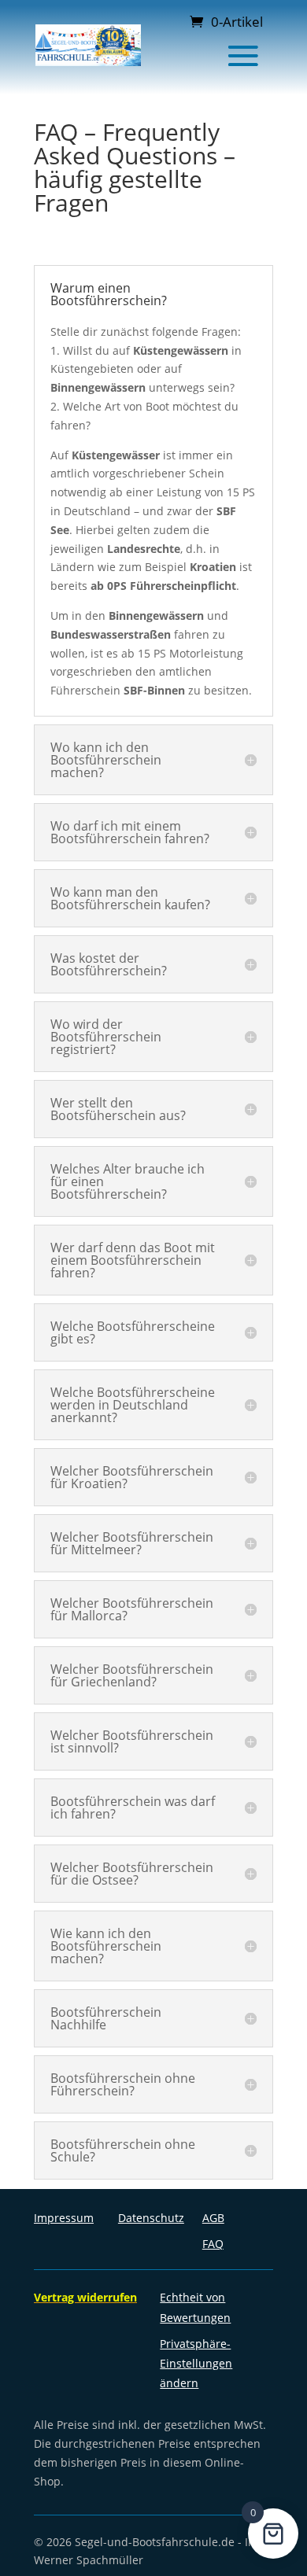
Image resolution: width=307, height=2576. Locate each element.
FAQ (213, 2244)
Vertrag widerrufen (85, 2297)
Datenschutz (151, 2218)
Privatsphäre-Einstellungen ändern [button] (196, 2363)
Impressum (64, 2218)
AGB (213, 2218)
